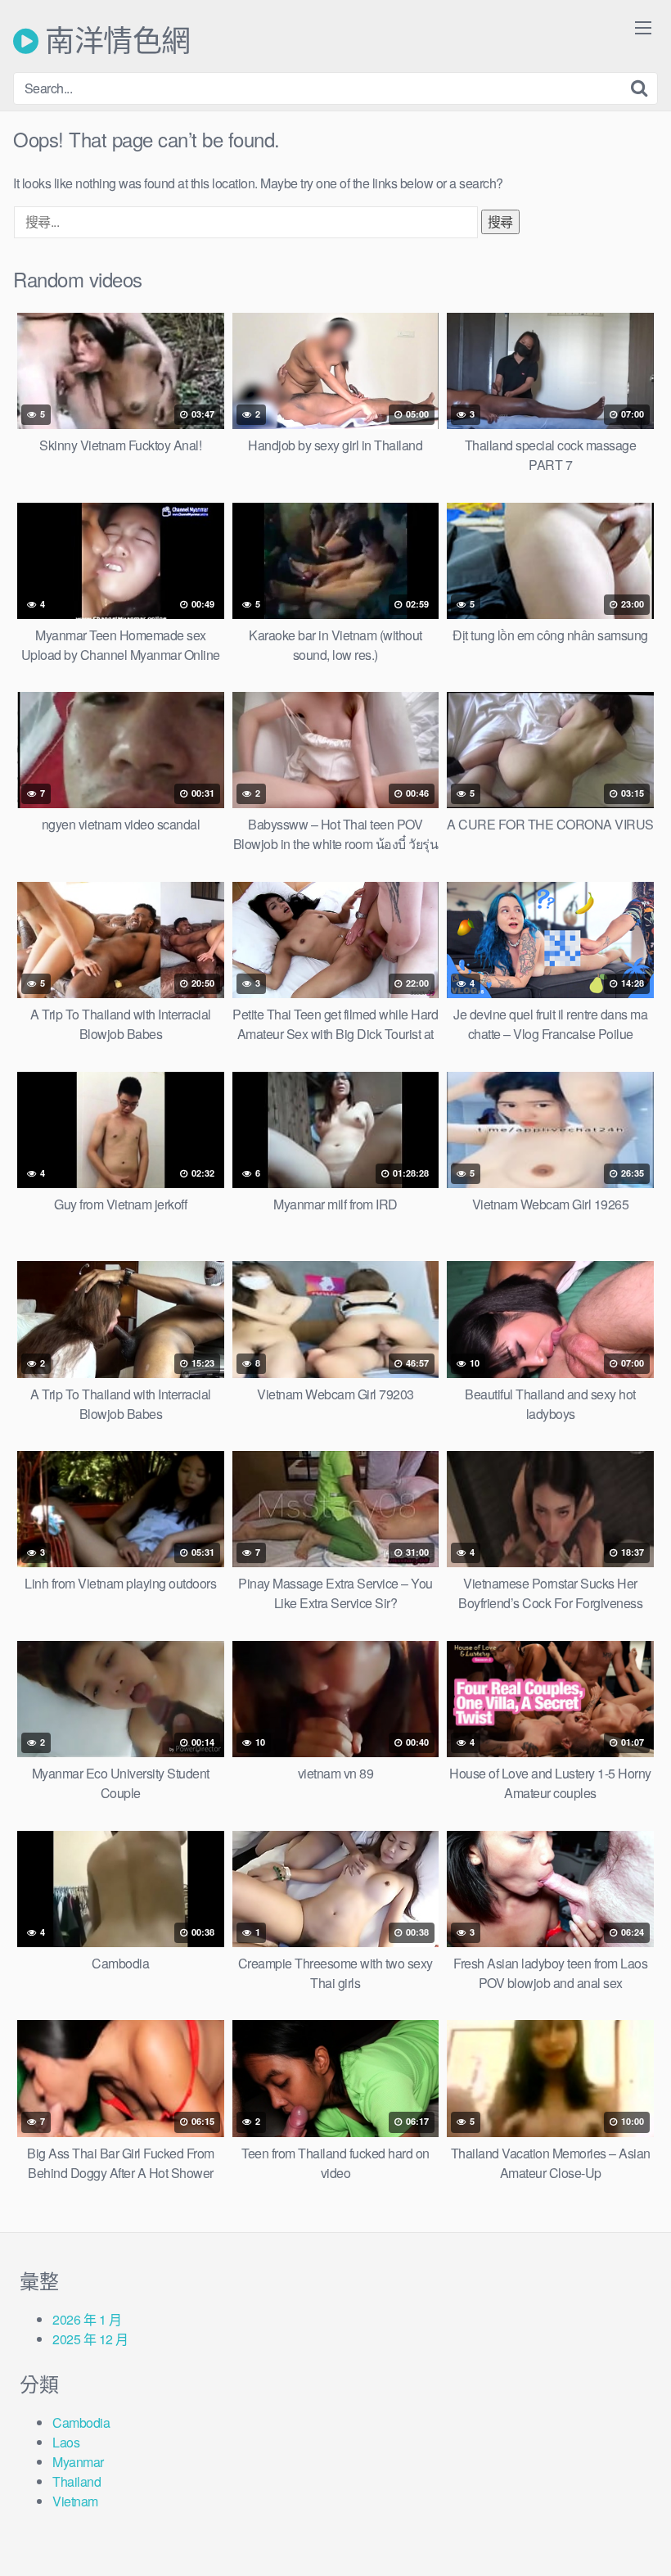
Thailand (77, 2481)
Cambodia (81, 2422)
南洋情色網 (115, 41)
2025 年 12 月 (90, 2339)
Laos (66, 2442)
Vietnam (75, 2501)
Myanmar (78, 2462)
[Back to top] (626, 2524)
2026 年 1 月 (87, 2319)
